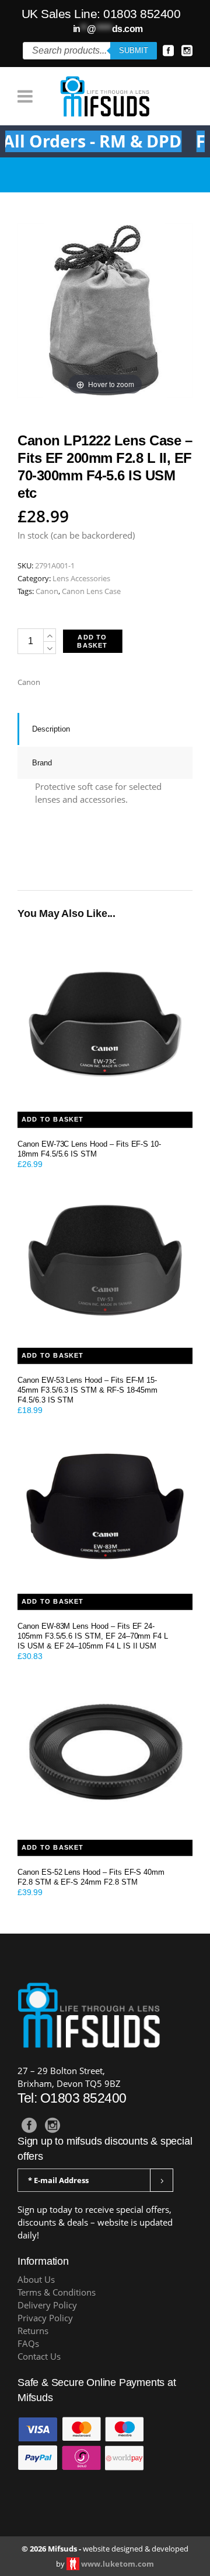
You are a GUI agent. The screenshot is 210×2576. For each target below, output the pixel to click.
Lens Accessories (81, 578)
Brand (42, 763)
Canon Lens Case (91, 591)
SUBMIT (134, 50)
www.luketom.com (118, 2564)
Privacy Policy (45, 2318)
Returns (33, 2331)
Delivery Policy (47, 2305)
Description (51, 729)
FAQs (28, 2344)
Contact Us (39, 2357)
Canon (47, 591)
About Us (36, 2280)
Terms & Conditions (57, 2292)
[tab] (105, 729)
